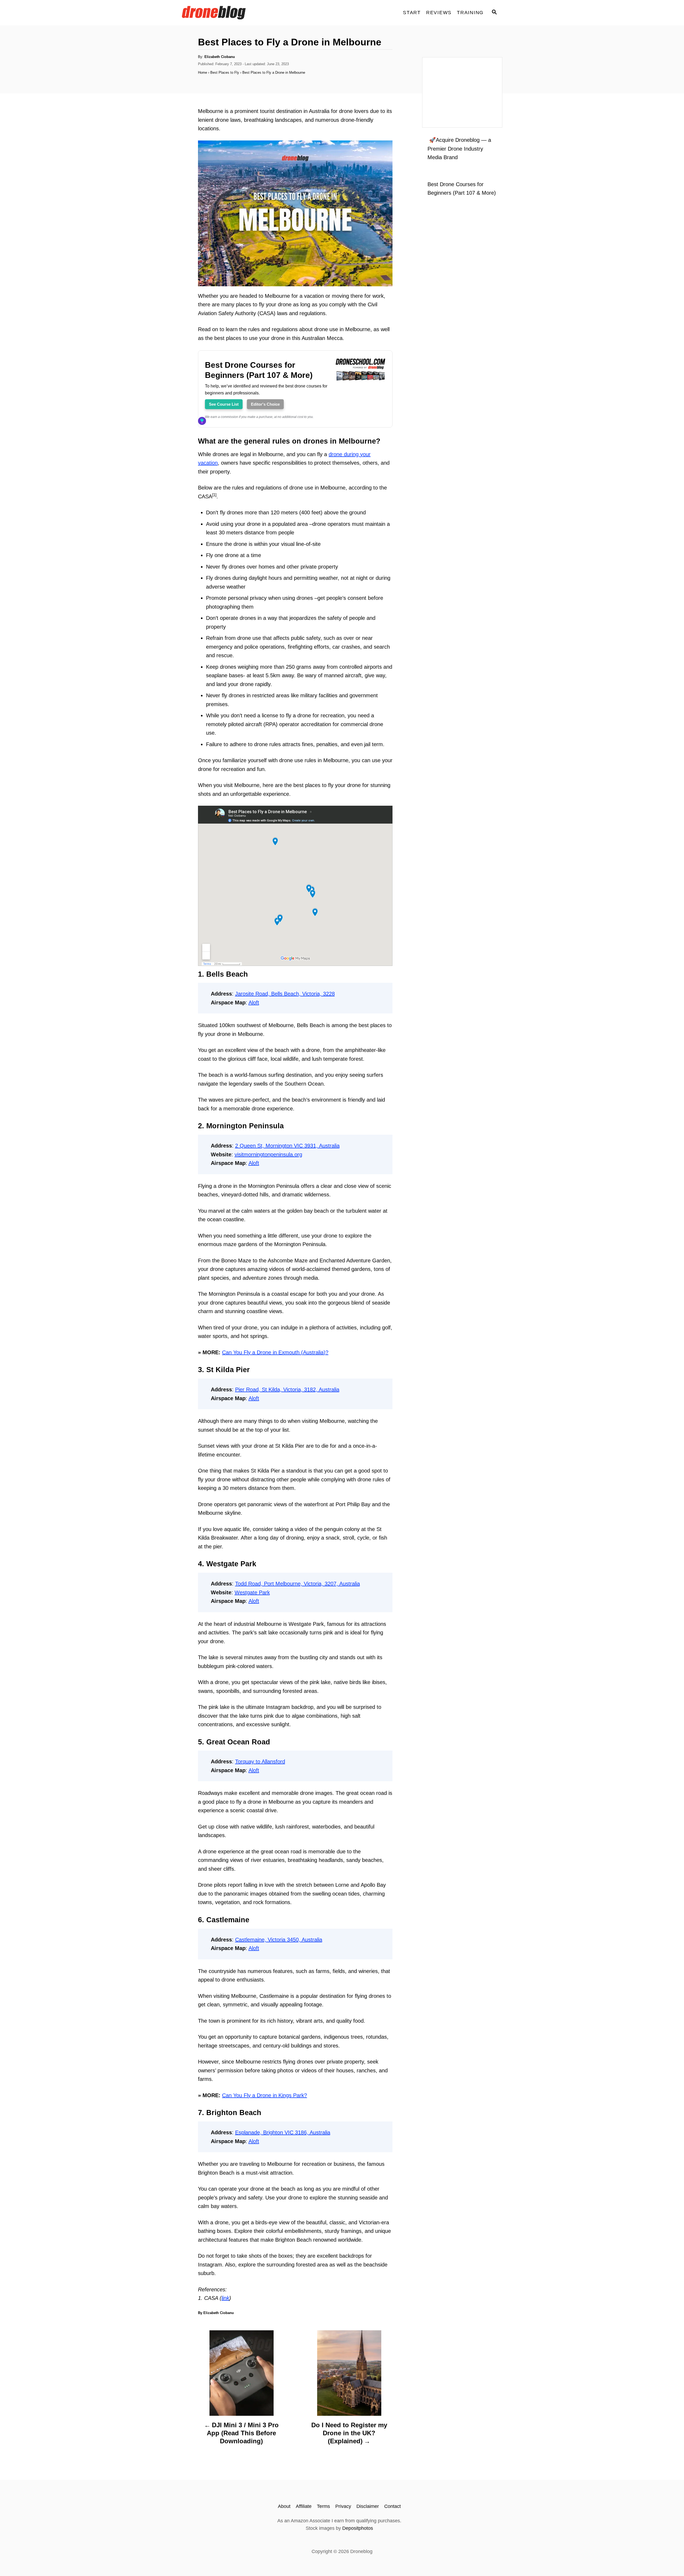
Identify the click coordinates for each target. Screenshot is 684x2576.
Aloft (254, 1003)
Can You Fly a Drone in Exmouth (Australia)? (275, 1352)
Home (203, 73)
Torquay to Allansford (260, 1761)
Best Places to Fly (225, 73)
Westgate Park (252, 1592)
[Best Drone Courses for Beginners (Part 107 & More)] (360, 386)
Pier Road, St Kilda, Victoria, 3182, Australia (287, 1389)
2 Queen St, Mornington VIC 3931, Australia (287, 1146)
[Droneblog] (230, 13)
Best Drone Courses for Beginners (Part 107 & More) (259, 370)
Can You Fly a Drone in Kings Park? (265, 2095)
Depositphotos (358, 2528)
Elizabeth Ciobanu (220, 57)
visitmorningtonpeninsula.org (268, 1154)
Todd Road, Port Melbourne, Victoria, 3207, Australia (298, 1584)
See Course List (224, 404)
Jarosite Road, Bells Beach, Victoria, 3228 (285, 994)
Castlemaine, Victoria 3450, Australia (279, 1940)
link (225, 2298)
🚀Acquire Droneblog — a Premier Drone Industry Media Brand (459, 149)
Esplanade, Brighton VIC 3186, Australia (283, 2132)
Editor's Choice (265, 404)
